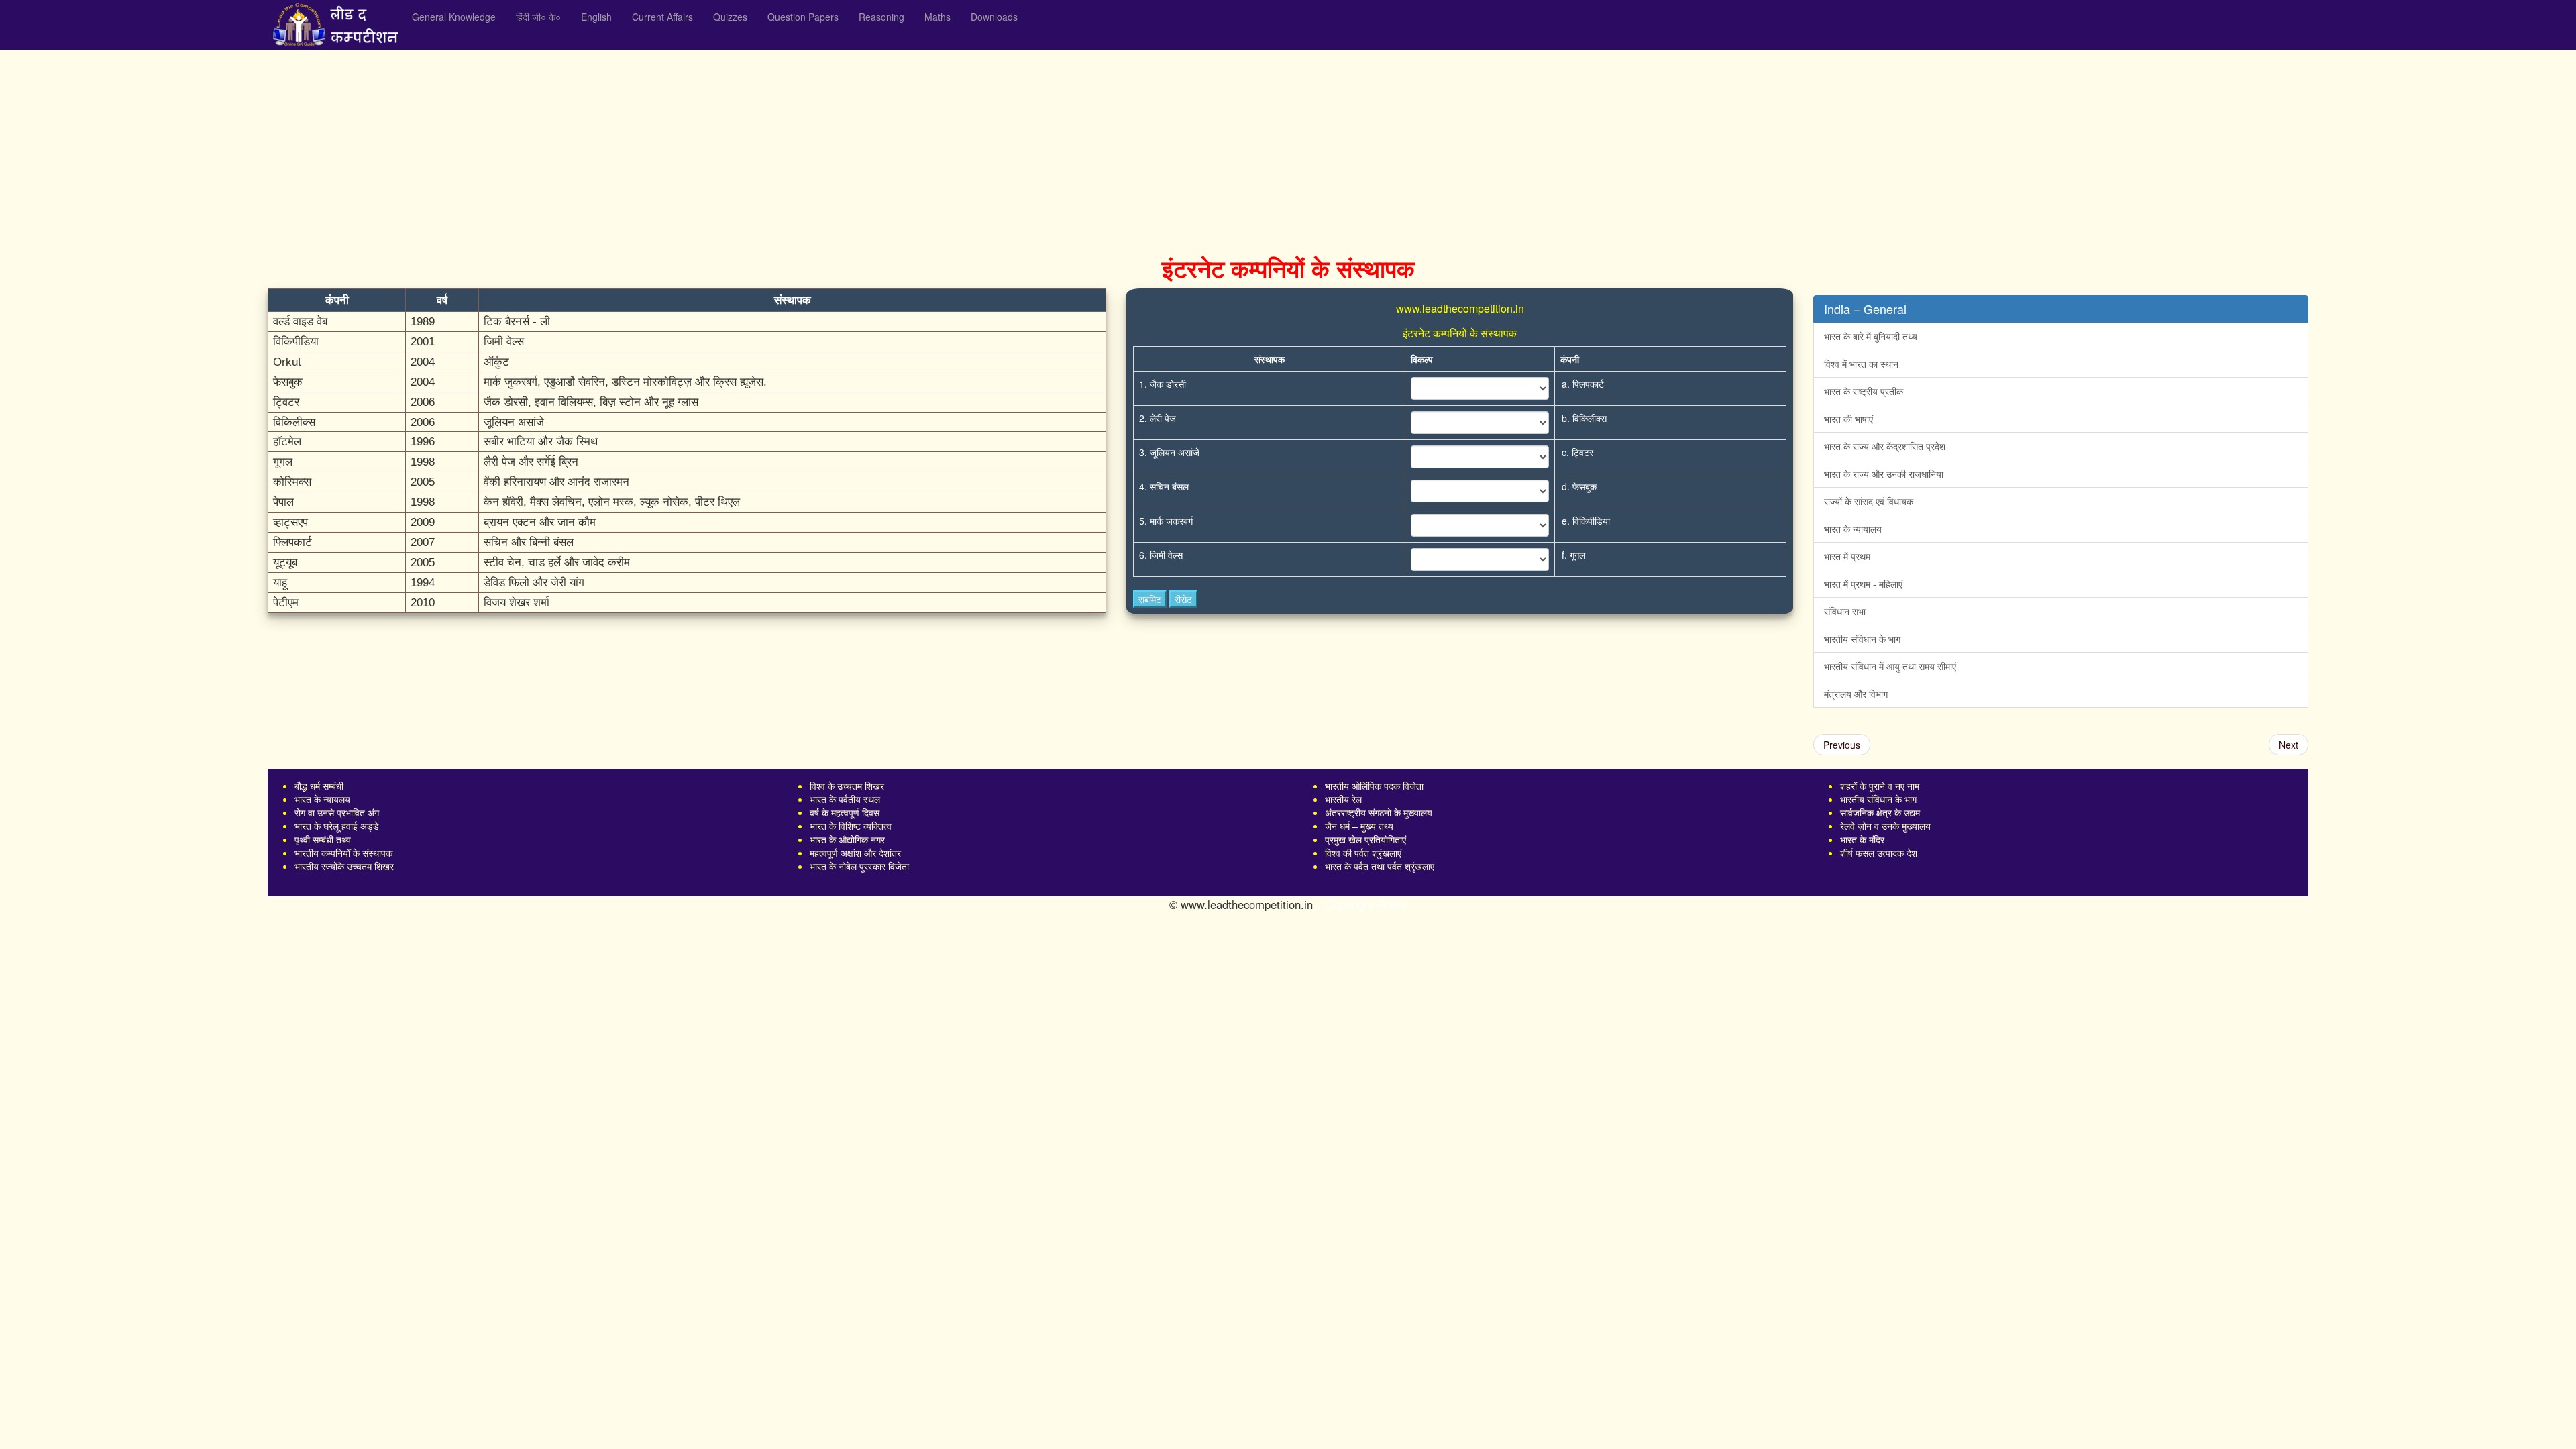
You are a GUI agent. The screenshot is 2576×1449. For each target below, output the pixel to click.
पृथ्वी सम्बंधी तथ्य (323, 839)
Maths (937, 17)
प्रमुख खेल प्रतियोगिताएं (1365, 839)
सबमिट (1150, 599)
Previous (1842, 745)
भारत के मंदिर (1862, 839)
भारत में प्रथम (1847, 556)
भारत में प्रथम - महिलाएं (1863, 584)
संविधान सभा (1845, 611)
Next (2289, 745)
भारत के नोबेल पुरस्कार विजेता (859, 866)
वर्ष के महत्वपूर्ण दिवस (845, 812)
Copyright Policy (1366, 904)
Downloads (994, 17)
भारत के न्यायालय (1853, 529)
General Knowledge (454, 17)
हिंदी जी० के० (538, 17)
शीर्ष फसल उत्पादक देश (1879, 853)
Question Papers (803, 17)
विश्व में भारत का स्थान (1861, 364)
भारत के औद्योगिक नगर (847, 839)
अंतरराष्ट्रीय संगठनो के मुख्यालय (1379, 812)
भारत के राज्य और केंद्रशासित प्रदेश (1885, 446)
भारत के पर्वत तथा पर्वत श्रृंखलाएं (1380, 866)
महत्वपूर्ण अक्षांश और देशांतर (855, 853)
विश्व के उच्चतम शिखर (847, 786)
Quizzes (730, 17)
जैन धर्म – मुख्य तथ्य (1359, 826)
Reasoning (881, 17)
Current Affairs (662, 17)
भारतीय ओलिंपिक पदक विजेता (1374, 786)
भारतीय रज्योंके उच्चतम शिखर (344, 866)
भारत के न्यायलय (322, 799)
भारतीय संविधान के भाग (1862, 639)
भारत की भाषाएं (1848, 419)
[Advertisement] (670, 148)
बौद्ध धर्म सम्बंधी (319, 786)
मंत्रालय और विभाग (1856, 694)
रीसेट (1183, 599)
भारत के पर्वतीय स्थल (845, 799)
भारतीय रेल (1343, 799)
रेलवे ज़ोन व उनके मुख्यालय (1885, 826)
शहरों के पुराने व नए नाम (1880, 786)
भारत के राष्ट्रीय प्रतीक (1864, 391)
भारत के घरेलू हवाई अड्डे (337, 826)
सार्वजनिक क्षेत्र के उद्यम (1880, 812)
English (596, 17)
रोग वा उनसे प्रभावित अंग (337, 812)
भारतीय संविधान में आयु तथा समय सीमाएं (1890, 666)
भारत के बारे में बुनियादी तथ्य (1871, 336)
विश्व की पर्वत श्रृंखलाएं (1363, 853)
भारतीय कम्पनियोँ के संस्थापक (343, 853)
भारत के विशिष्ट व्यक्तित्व (851, 826)
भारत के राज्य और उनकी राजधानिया (1884, 474)
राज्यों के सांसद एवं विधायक (1869, 501)
